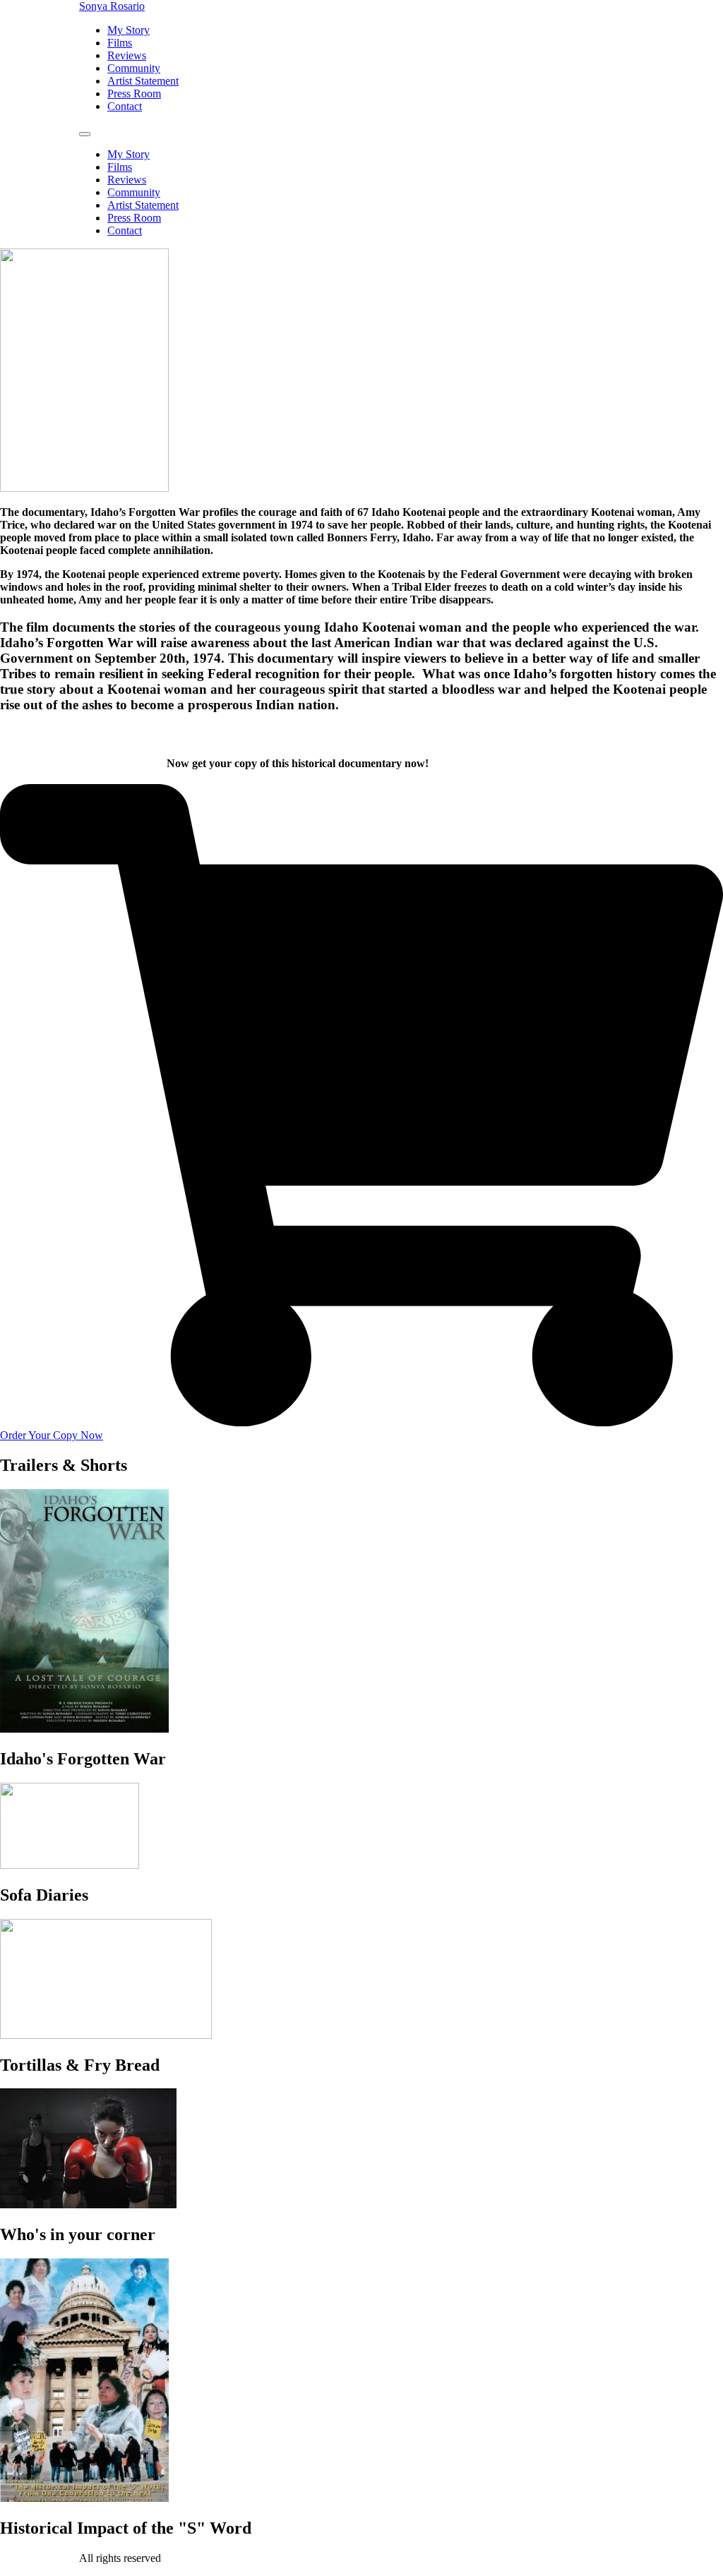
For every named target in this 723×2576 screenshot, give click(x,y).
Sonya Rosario (112, 6)
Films (120, 43)
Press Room (134, 94)
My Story (129, 30)
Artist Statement (143, 81)
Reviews (127, 55)
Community (134, 68)
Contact (125, 106)
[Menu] (85, 134)
